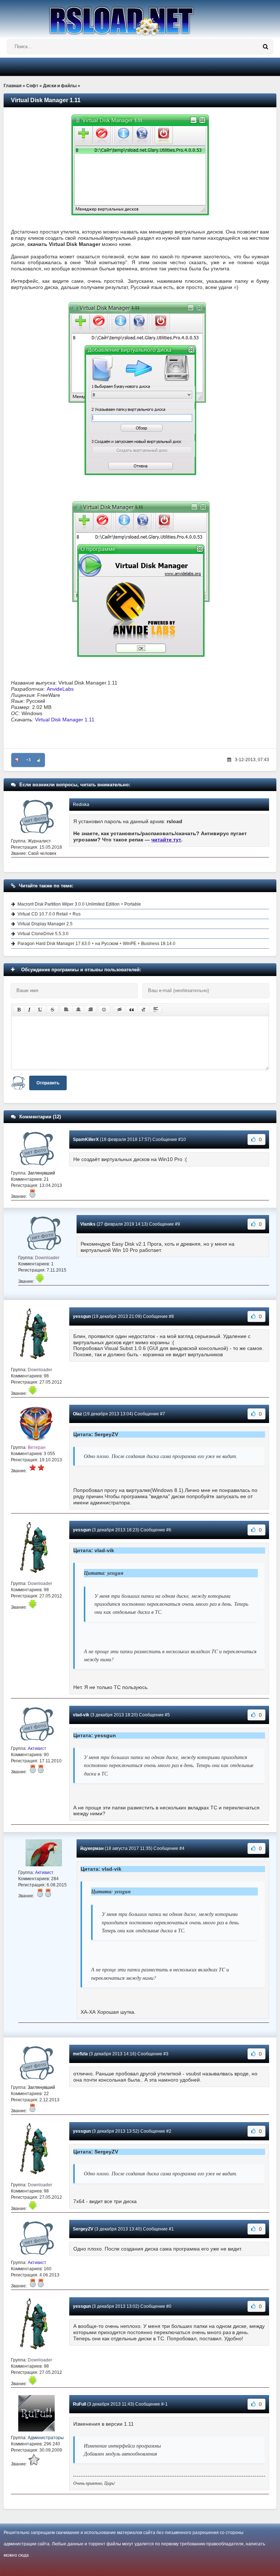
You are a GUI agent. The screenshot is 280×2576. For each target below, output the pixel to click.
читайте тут (166, 840)
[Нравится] (39, 760)
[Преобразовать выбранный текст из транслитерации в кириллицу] (144, 1010)
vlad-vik (81, 1715)
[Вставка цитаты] (132, 1010)
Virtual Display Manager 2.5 (45, 924)
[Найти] (265, 47)
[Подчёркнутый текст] (40, 1010)
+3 (28, 760)
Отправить (48, 1083)
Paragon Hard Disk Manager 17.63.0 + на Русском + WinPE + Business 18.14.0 (96, 944)
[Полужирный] (19, 1010)
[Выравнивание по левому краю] (66, 1010)
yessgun (82, 1316)
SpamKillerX (86, 1139)
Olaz (77, 1414)
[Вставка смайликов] (104, 1010)
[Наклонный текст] (29, 1010)
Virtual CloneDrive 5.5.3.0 (43, 934)
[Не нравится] (17, 760)
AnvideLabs (60, 689)
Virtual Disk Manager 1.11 (65, 720)
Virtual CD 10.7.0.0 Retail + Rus (49, 914)
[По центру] (78, 1010)
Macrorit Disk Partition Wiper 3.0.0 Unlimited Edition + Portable (79, 904)
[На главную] (140, 18)
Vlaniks (88, 1224)
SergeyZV (83, 2229)
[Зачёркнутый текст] (52, 1010)
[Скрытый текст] (120, 1010)
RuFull (79, 2404)
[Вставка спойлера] (156, 1010)
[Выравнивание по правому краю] (90, 1010)
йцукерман (92, 1848)
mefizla (80, 2054)
